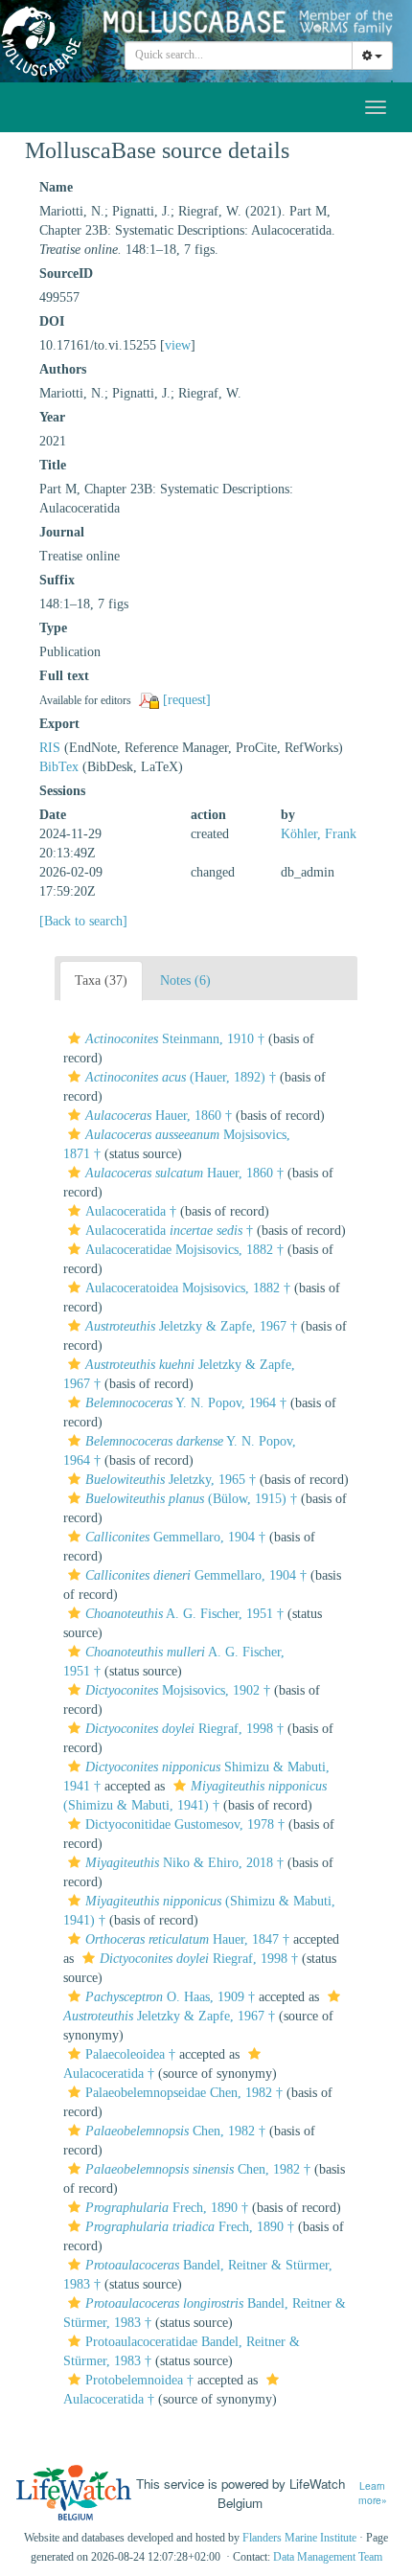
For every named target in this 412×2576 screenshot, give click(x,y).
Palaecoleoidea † (130, 2054)
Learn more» (373, 2493)
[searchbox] (239, 56)
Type (53, 628)
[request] (187, 700)
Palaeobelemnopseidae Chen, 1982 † (184, 2093)
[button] (74, 1038)
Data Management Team (328, 2557)
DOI (52, 321)
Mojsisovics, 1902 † (178, 1690)
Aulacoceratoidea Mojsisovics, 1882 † (188, 1288)
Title (53, 465)
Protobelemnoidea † (139, 2380)
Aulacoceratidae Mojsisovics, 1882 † (184, 1250)
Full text (64, 676)
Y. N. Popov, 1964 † (186, 1403)
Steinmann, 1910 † (175, 1039)
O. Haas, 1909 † (170, 1997)
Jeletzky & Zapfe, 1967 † (191, 1326)
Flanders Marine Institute (299, 2538)
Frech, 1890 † (167, 2208)
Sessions (62, 791)
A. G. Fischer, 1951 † (184, 1614)
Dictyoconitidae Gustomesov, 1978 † (185, 1824)
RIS (50, 748)
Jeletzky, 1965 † (171, 1480)
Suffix (57, 580)
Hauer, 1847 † (187, 1939)
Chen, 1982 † (175, 2131)
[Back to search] (83, 921)
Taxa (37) (101, 980)
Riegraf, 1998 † (184, 1729)
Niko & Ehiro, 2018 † (184, 1863)
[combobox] (239, 56)
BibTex (59, 767)
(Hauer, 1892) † (181, 1077)
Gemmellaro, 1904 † (175, 1537)
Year (52, 417)
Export (59, 724)
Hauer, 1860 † (159, 1116)
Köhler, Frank (319, 834)
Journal (62, 532)
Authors (63, 369)
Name (56, 187)
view (178, 345)
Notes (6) (185, 980)
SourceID (66, 274)
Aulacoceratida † (131, 1211)
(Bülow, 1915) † (191, 1499)
